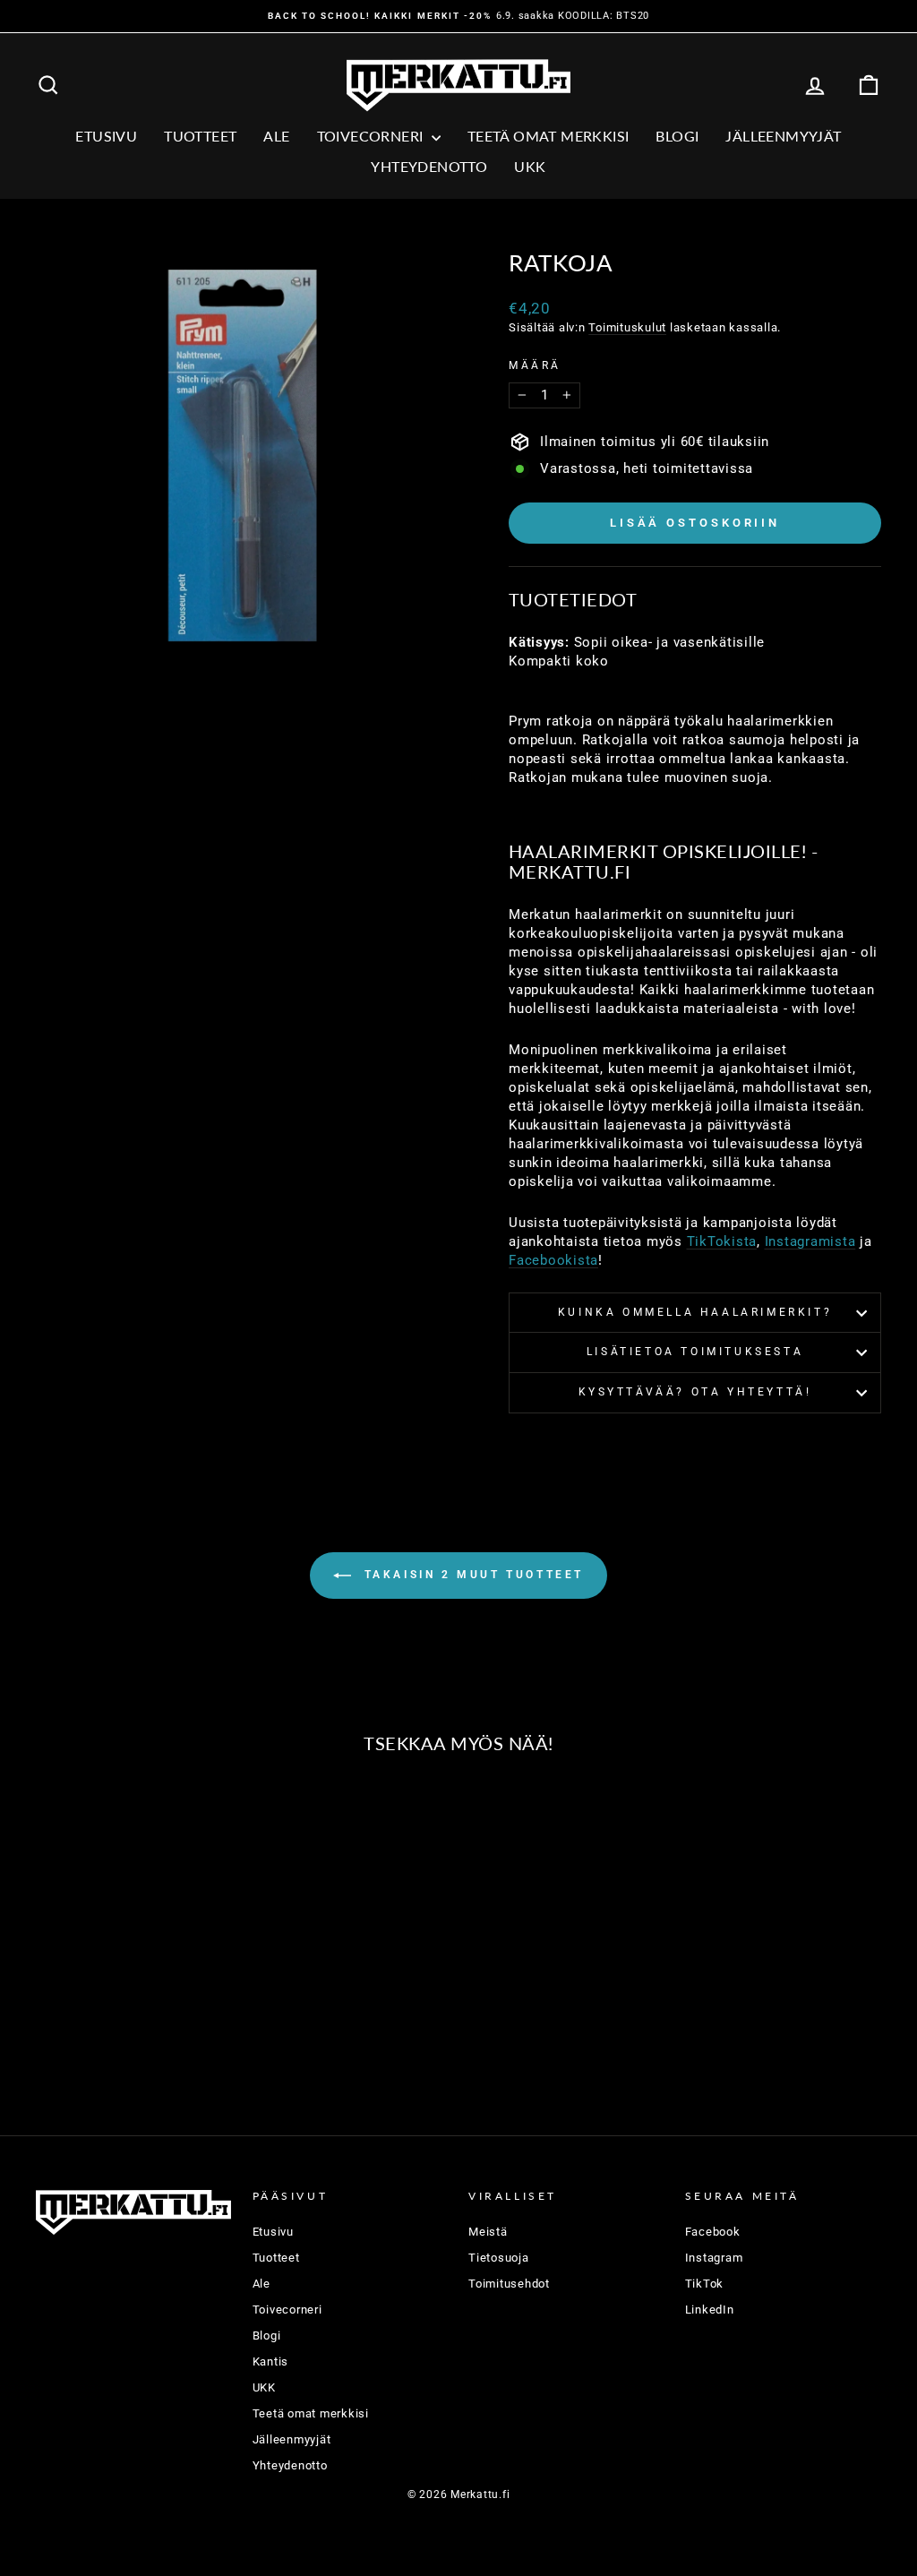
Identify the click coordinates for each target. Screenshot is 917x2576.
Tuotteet (200, 136)
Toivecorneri (372, 136)
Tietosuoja (499, 2258)
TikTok (705, 2284)
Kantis (271, 2361)
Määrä (535, 365)
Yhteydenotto (429, 166)
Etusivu (106, 136)
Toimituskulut (627, 327)
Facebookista (553, 1260)
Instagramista (810, 1241)
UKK (530, 166)
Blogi (677, 136)
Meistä (488, 2232)
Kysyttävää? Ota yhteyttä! (695, 1392)
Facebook (713, 2232)
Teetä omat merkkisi (548, 136)
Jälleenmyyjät (783, 136)
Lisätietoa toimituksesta (695, 1352)
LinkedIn (710, 2310)
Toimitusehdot (509, 2284)
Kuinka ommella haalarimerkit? (695, 1312)
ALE (276, 136)
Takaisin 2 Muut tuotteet (471, 1575)
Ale (261, 2284)
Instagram (714, 2258)
